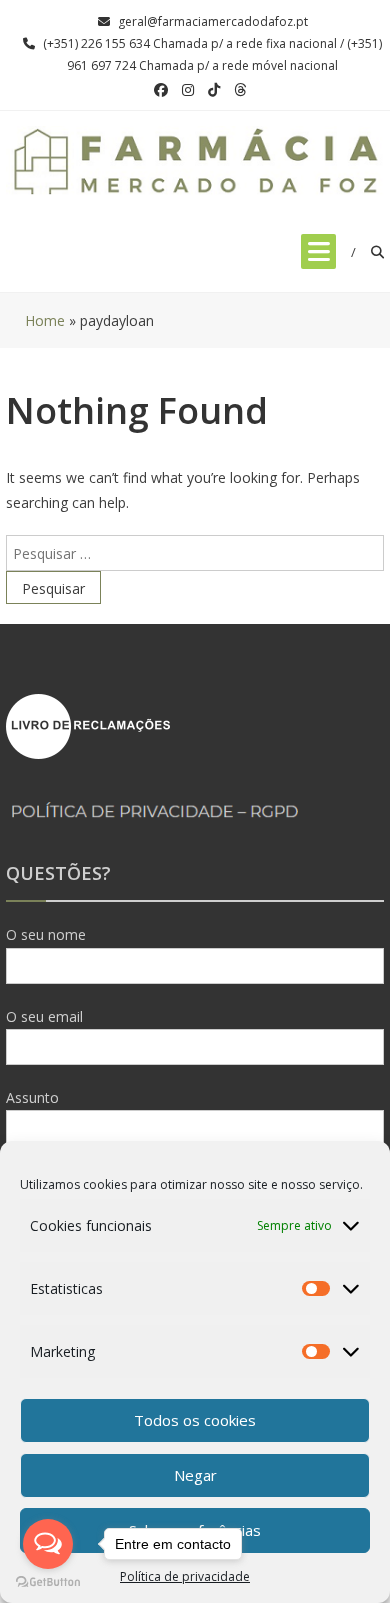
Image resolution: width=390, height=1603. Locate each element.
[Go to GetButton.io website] (48, 1582)
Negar (195, 1475)
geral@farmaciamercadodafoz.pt (213, 21)
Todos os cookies (195, 1420)
